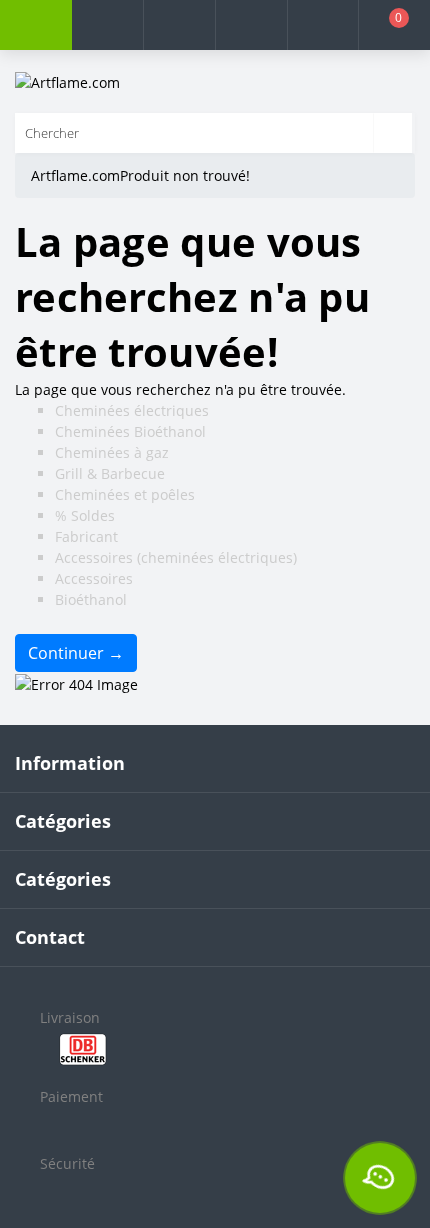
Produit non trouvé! (185, 175)
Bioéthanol (91, 599)
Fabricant (86, 536)
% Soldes (85, 515)
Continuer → (76, 653)
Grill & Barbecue (110, 473)
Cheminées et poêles (125, 494)
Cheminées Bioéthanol (130, 431)
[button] (179, 25)
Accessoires (94, 578)
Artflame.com (75, 175)
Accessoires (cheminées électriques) (176, 557)
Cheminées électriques (132, 410)
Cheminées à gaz (112, 452)
